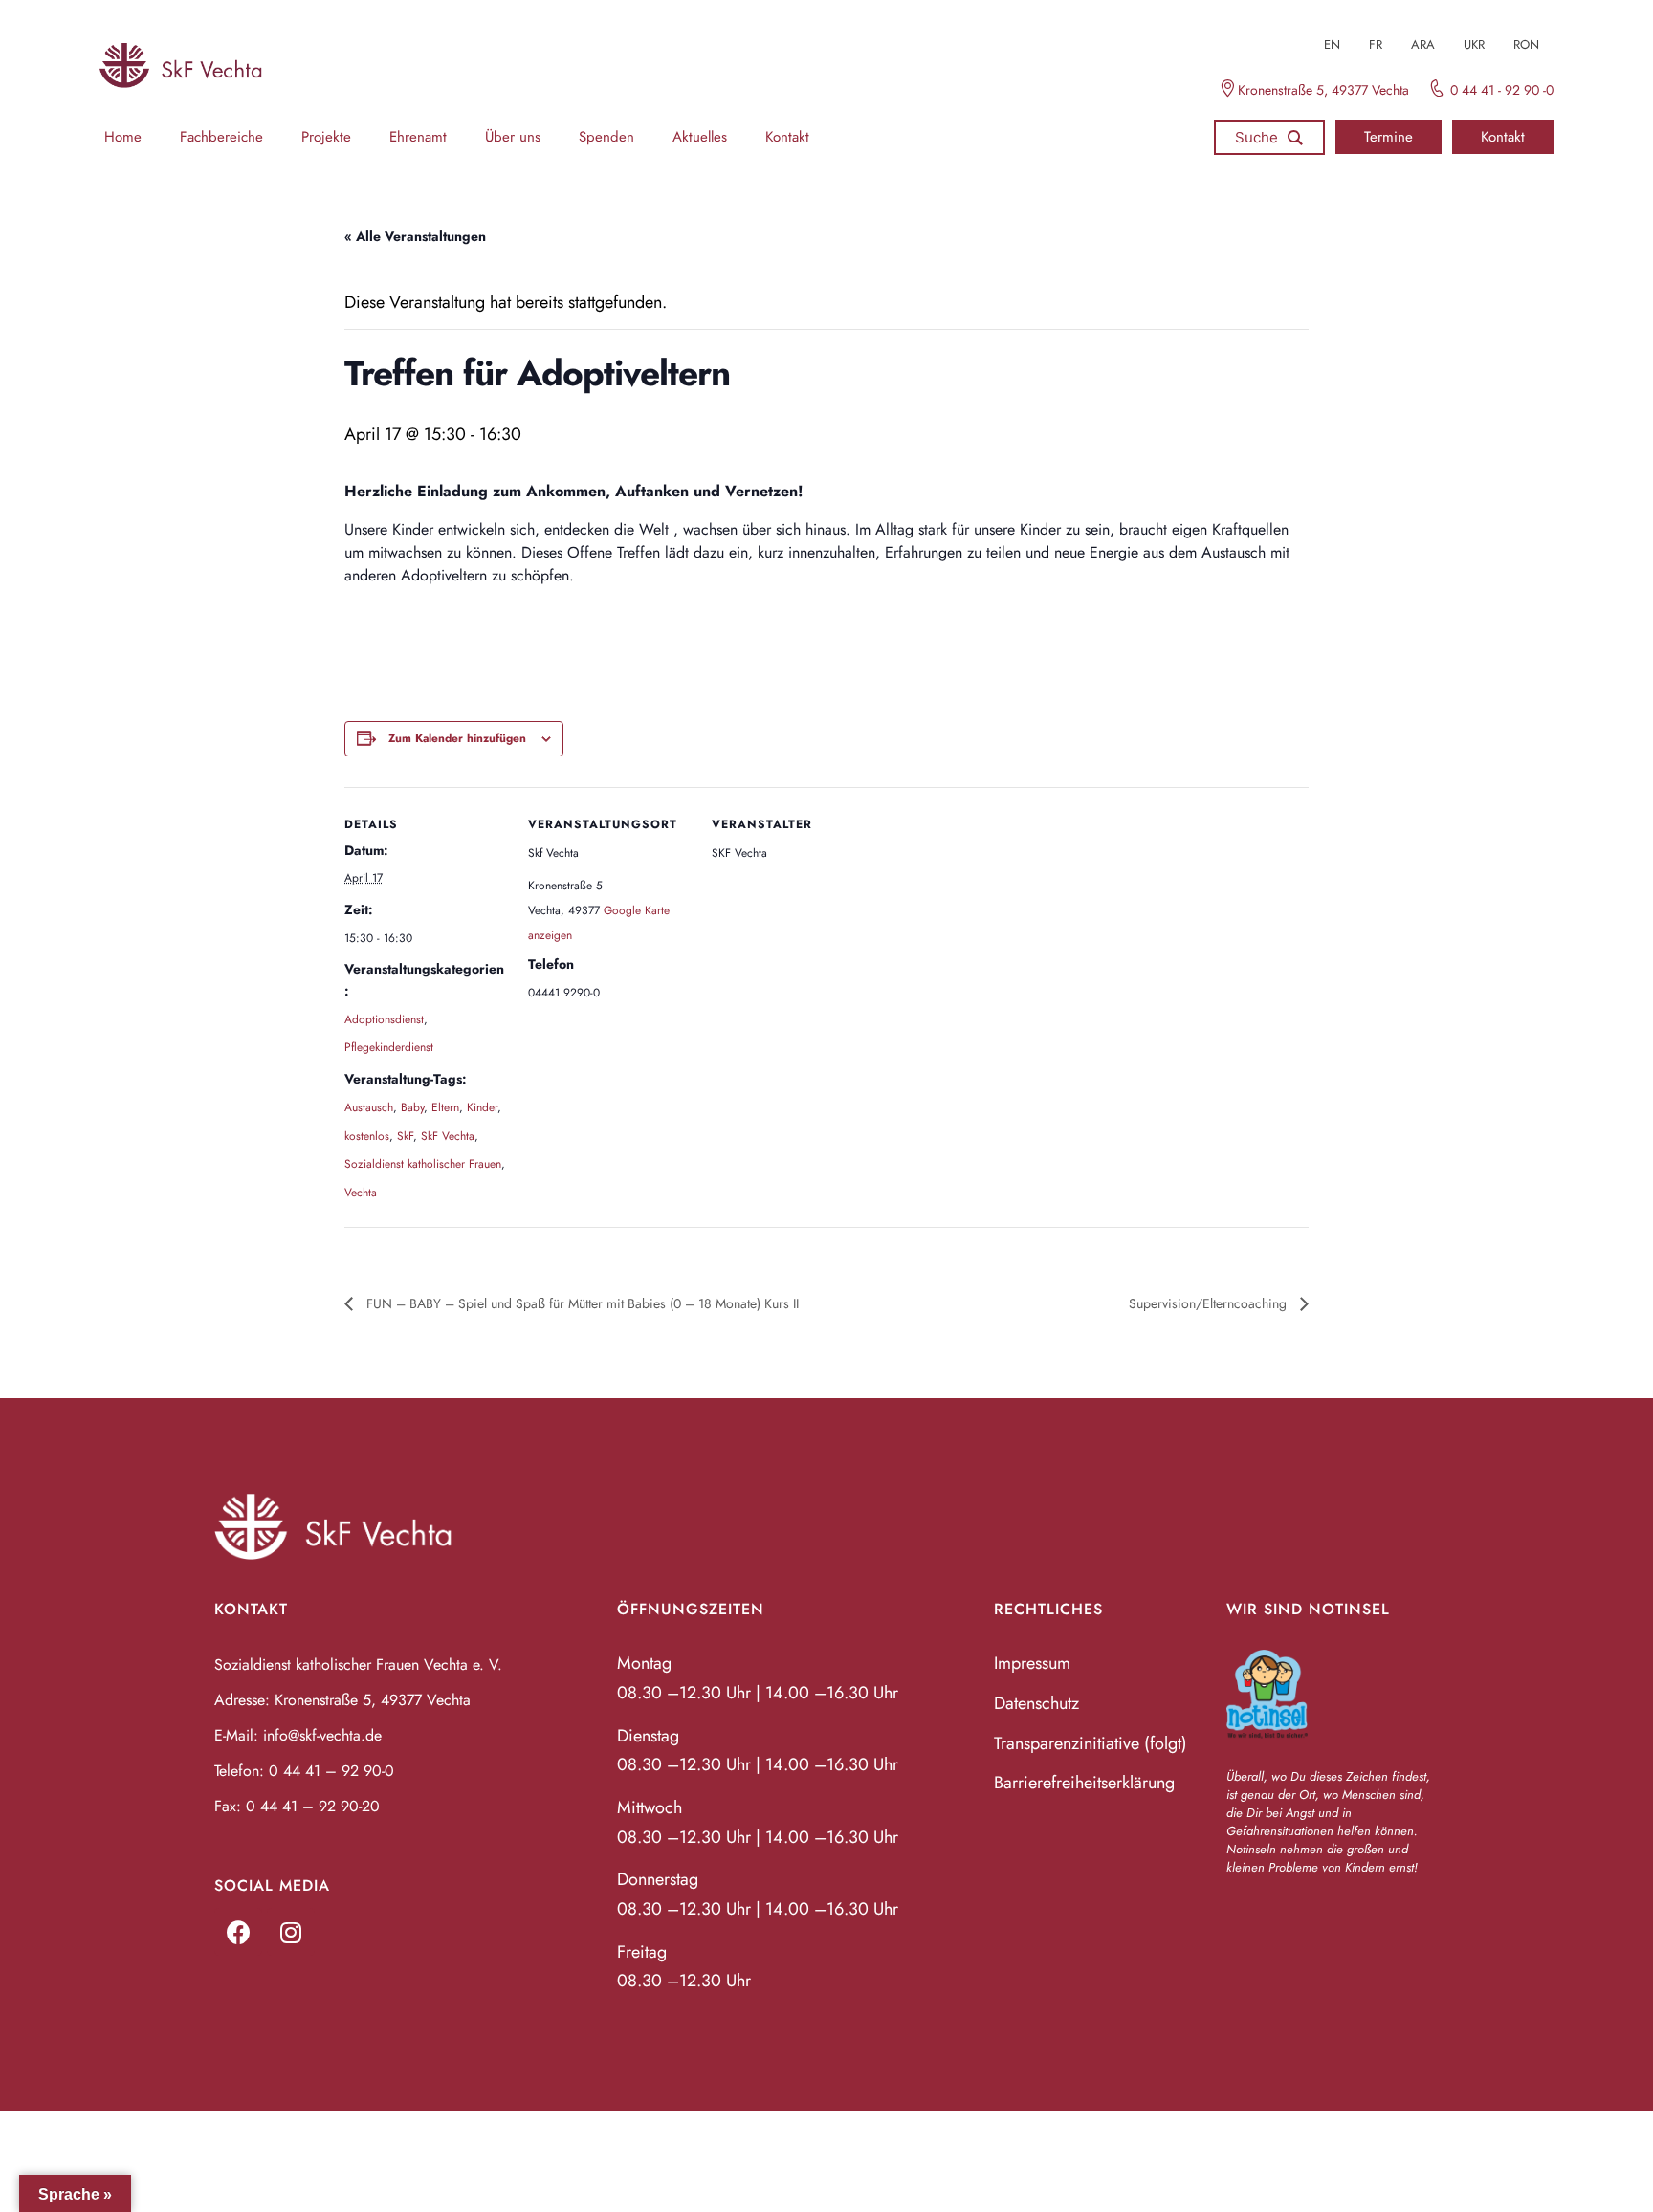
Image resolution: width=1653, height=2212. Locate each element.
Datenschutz (1036, 1703)
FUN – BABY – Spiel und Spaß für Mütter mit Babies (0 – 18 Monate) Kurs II (581, 1303)
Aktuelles (700, 137)
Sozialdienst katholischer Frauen (423, 1164)
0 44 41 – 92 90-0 (331, 1771)
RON (1526, 44)
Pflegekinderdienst (389, 1047)
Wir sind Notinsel (1308, 1609)
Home (123, 137)
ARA (1423, 44)
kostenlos (367, 1136)
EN (1332, 44)
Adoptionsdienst (384, 1019)
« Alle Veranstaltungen (415, 236)
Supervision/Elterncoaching (1210, 1303)
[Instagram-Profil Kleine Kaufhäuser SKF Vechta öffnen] (291, 1932)
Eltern (445, 1107)
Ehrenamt (418, 137)
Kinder (482, 1107)
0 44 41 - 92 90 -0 (1502, 90)
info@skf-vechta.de (322, 1735)
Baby (412, 1107)
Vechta (361, 1193)
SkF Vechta (448, 1136)
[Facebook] (238, 1932)
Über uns (513, 137)
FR (1376, 44)
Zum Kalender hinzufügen (457, 738)
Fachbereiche (221, 137)
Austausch (369, 1107)
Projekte (326, 137)
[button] (1389, 137)
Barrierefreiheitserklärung (1084, 1783)
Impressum (1032, 1663)
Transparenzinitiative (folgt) (1091, 1743)
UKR (1474, 44)
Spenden (606, 137)
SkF (405, 1136)
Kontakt (787, 137)
